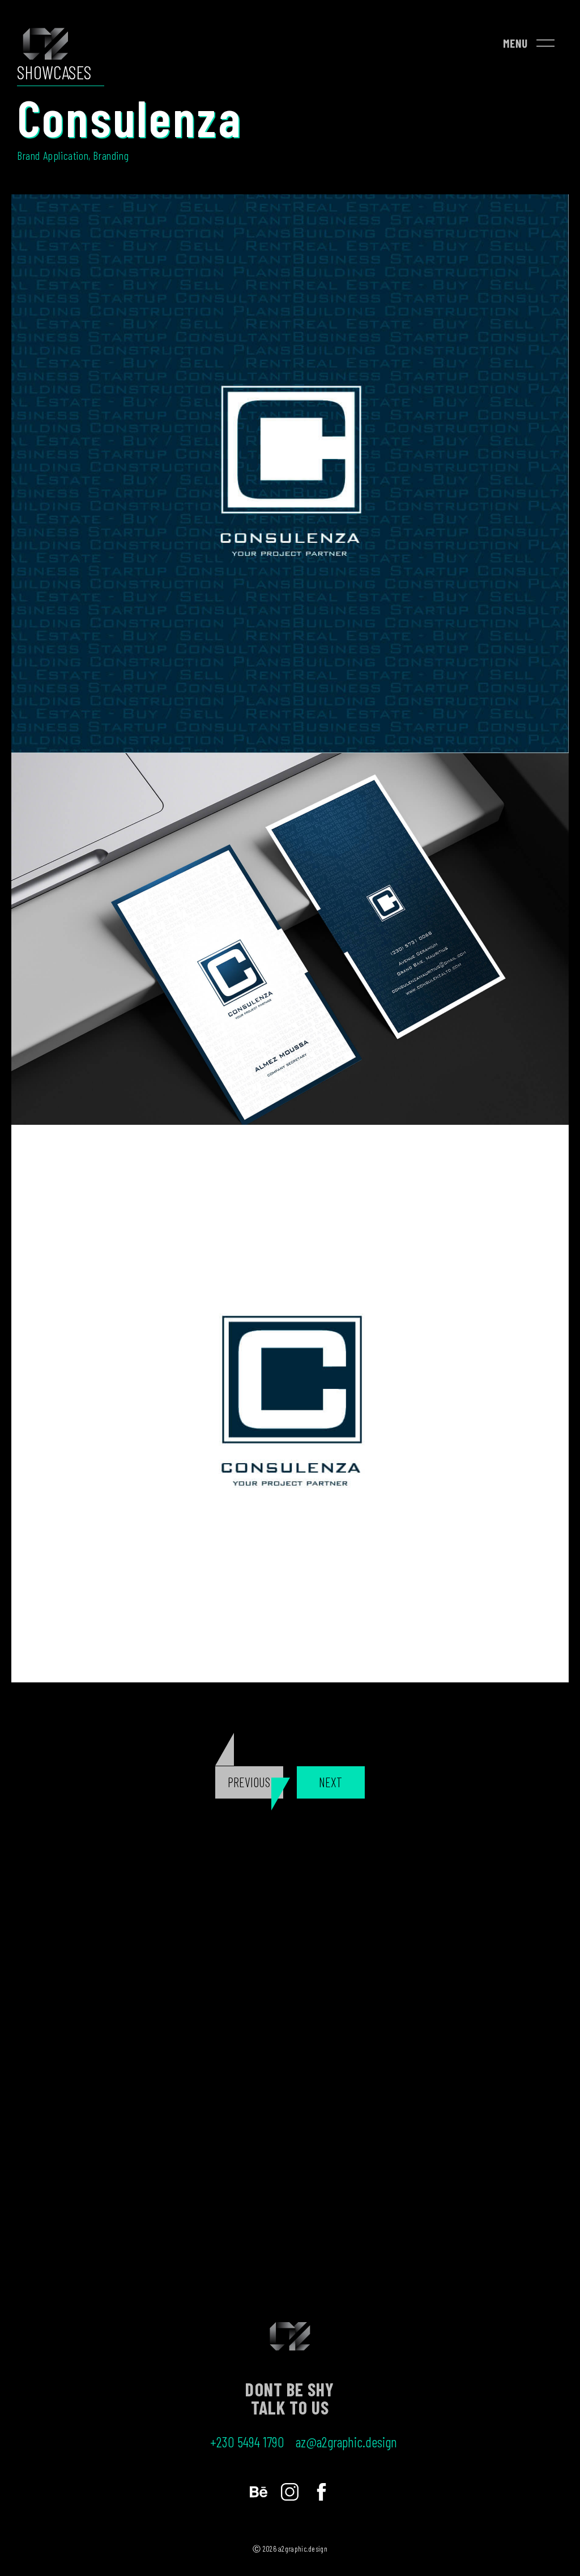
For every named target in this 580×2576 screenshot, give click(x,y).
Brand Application (53, 155)
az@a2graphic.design (346, 2442)
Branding (111, 155)
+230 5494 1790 (247, 2442)
